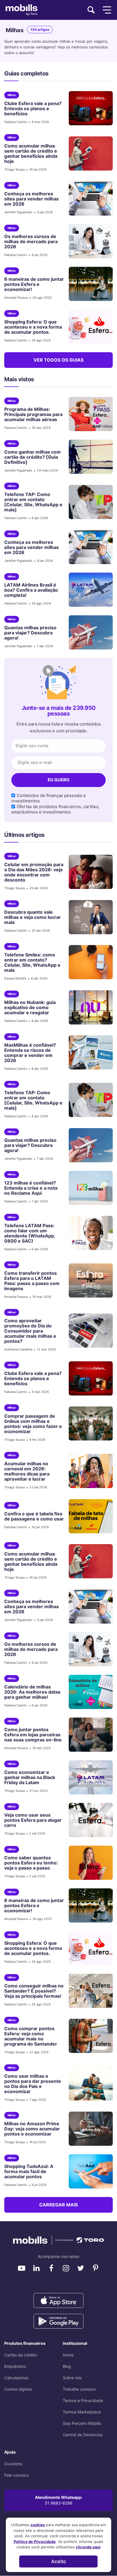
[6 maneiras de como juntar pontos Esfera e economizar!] (88, 284)
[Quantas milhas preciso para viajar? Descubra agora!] (88, 632)
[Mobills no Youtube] (22, 2268)
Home (68, 2355)
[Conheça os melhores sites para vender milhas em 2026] (88, 198)
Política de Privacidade (35, 2542)
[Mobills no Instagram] (66, 2268)
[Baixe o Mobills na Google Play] (58, 2321)
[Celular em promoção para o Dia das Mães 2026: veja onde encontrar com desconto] (88, 872)
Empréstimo (15, 2366)
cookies (38, 2525)
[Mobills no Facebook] (51, 2268)
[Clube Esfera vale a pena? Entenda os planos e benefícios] (88, 108)
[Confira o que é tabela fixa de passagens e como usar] (88, 1516)
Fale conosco (16, 2475)
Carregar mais (58, 2205)
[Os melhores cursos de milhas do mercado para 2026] (88, 241)
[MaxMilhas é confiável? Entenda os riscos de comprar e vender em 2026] (88, 1052)
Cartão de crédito (21, 2355)
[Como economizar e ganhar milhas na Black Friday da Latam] (88, 1777)
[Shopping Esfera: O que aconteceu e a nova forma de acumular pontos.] (88, 327)
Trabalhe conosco (79, 2389)
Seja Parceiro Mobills (82, 2423)
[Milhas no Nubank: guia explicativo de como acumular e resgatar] (88, 1007)
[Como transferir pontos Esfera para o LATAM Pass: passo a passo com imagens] (88, 1280)
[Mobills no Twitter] (81, 2268)
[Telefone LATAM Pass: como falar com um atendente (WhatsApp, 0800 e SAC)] (88, 1233)
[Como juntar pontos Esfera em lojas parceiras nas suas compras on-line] (88, 1735)
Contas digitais (18, 2389)
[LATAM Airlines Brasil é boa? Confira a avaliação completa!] (88, 590)
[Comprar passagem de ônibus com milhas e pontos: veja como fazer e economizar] (88, 1423)
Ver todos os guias (58, 360)
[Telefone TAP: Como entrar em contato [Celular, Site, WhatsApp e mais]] (88, 502)
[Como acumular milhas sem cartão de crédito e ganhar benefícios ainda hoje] (88, 153)
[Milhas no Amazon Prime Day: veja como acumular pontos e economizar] (88, 2129)
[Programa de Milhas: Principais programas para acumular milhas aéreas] (88, 414)
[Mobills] (22, 10)
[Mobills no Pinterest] (95, 2268)
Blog (67, 2366)
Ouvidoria (13, 2464)
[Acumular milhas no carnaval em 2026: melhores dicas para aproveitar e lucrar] (88, 1471)
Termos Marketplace (82, 2412)
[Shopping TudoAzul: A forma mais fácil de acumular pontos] (88, 2171)
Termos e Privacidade (83, 2400)
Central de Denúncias (83, 2435)
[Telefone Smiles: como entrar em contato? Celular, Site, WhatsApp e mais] (88, 962)
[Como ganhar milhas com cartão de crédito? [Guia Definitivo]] (88, 457)
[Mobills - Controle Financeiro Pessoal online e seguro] (58, 2240)
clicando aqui (88, 2547)
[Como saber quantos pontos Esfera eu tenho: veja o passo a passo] (88, 1863)
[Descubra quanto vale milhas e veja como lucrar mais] (88, 917)
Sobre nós (72, 2378)
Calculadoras (16, 2378)
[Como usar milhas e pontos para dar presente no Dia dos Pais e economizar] (88, 2083)
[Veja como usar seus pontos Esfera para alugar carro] (88, 1820)
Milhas (12, 95)
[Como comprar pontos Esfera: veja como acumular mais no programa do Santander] (88, 2036)
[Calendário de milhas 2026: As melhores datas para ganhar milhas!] (88, 1692)
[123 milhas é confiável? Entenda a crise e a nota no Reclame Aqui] (88, 1188)
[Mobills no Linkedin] (36, 2268)
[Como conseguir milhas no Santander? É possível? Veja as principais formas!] (88, 1991)
